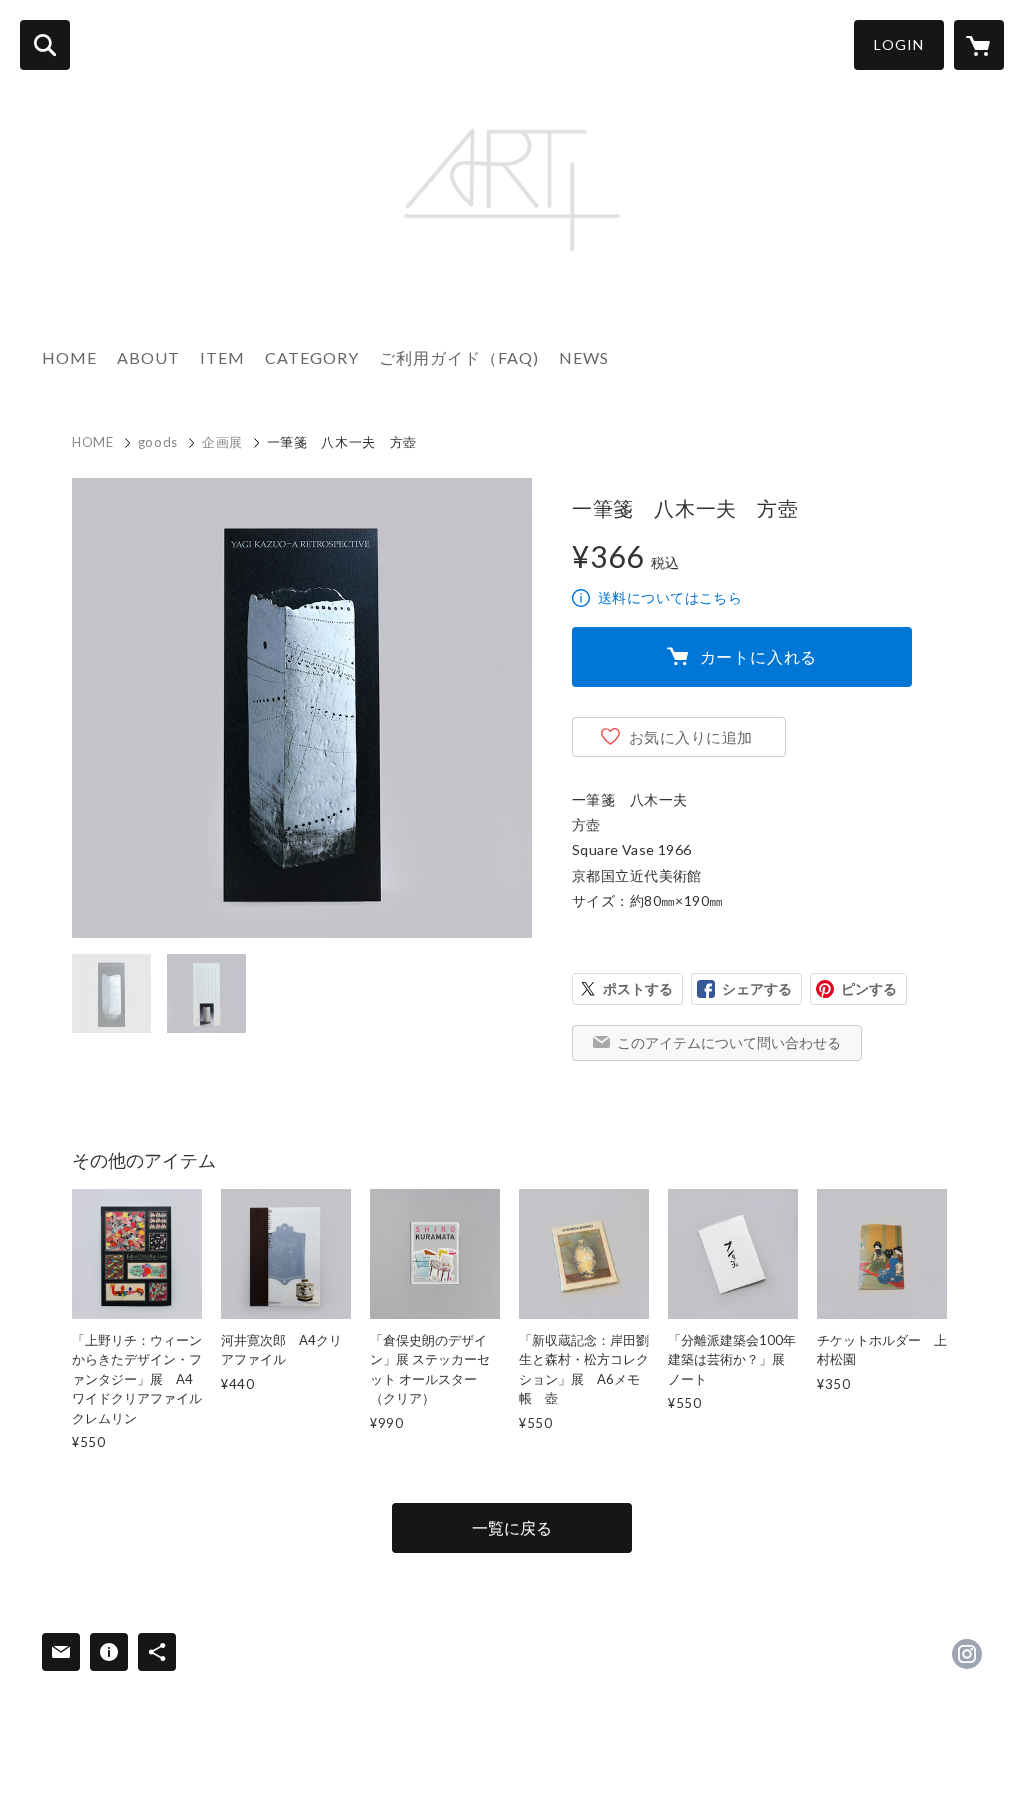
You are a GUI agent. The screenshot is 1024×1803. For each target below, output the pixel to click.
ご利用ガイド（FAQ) (459, 357)
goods (158, 442)
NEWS (584, 357)
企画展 (222, 442)
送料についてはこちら (670, 597)
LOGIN (899, 44)
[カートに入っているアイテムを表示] (979, 45)
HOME (69, 357)
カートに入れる (759, 656)
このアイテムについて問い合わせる (729, 1042)
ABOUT (148, 357)
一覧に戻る (512, 1527)
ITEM (222, 357)
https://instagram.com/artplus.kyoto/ (967, 1654)
